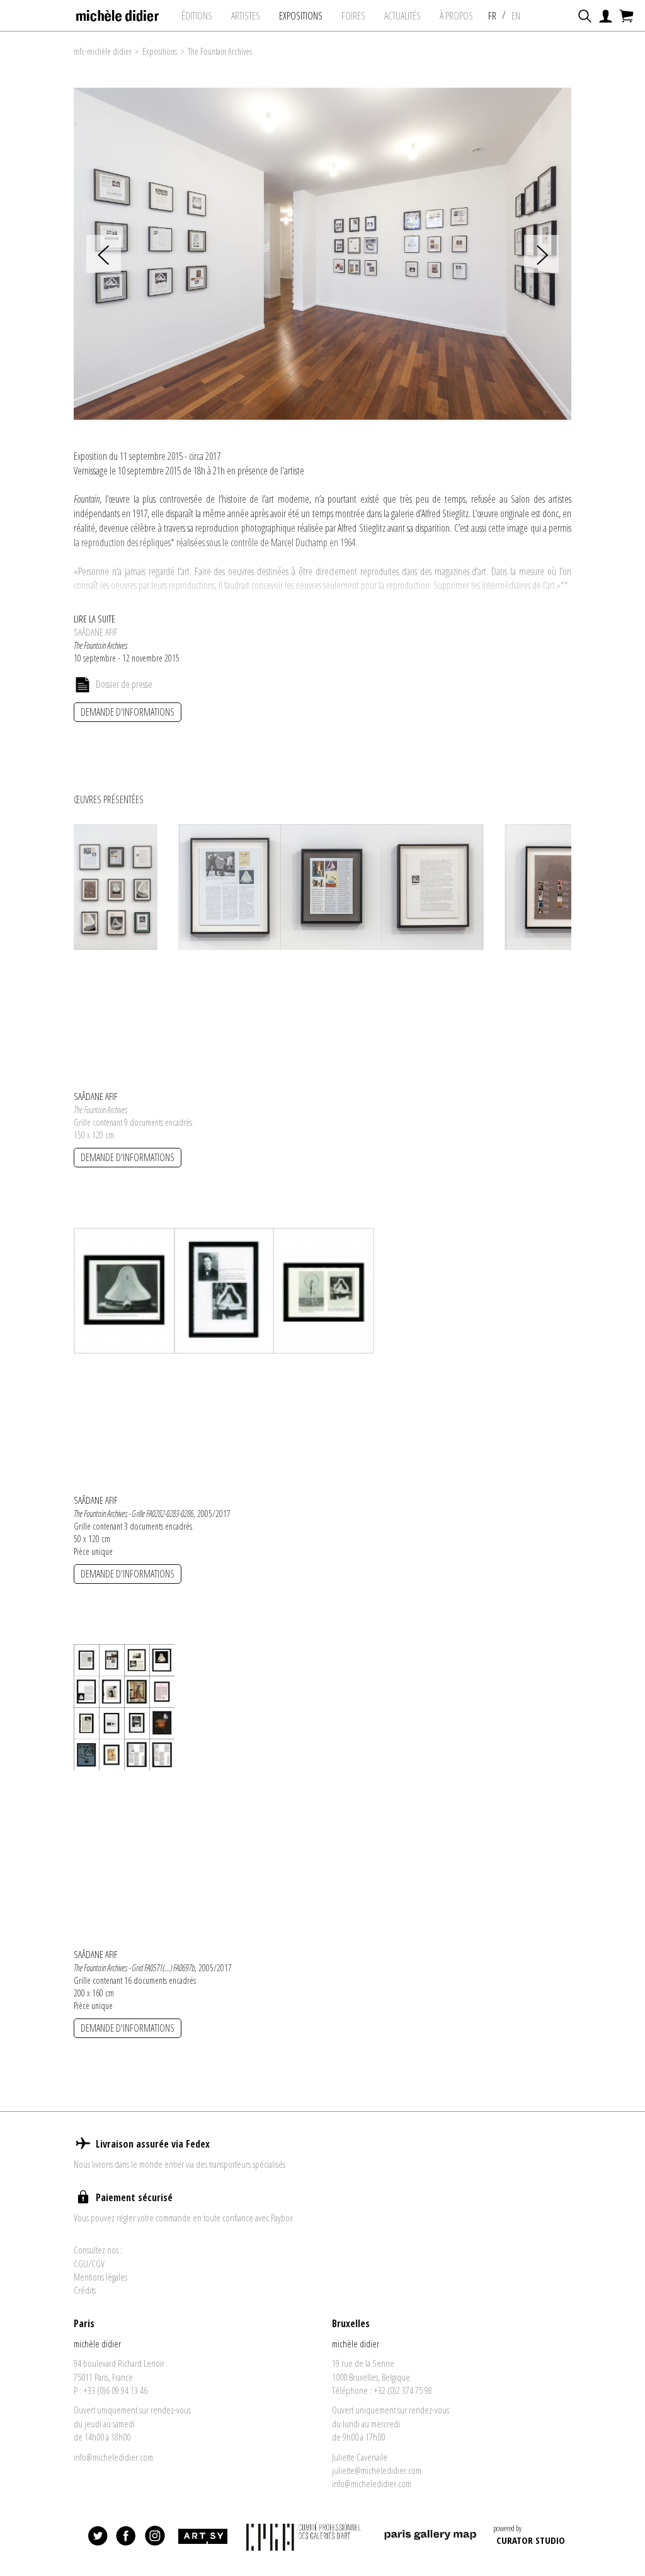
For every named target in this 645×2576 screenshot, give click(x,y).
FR (492, 16)
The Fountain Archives (220, 51)
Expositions (160, 51)
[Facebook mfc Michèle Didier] (127, 2536)
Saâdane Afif (95, 632)
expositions (301, 16)
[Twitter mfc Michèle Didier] (98, 2536)
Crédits (85, 2290)
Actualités (402, 16)
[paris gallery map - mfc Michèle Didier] (430, 2537)
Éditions (197, 16)
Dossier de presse (124, 684)
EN (516, 16)
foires (353, 16)
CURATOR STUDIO (531, 2540)
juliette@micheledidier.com (377, 2470)
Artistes (246, 16)
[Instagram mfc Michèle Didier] (155, 2536)
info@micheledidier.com (113, 2457)
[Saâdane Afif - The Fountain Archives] (116, 886)
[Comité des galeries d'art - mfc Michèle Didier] (305, 2537)
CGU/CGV (89, 2264)
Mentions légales (100, 2277)
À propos (456, 16)
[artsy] (202, 2536)
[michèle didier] (118, 12)
